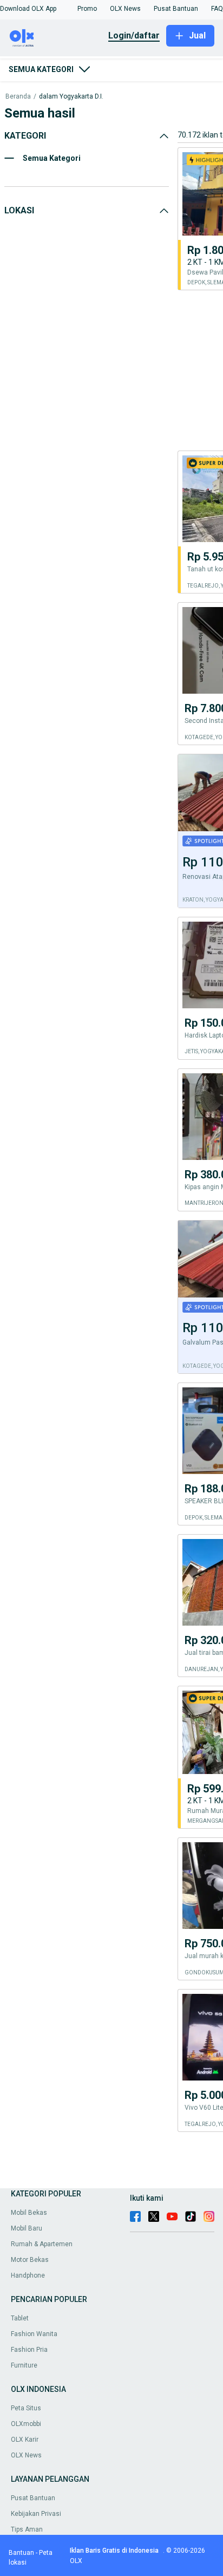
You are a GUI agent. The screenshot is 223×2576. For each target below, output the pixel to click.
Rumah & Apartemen (42, 2244)
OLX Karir (25, 2440)
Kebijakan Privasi (36, 2514)
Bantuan (21, 2553)
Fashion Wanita (34, 2334)
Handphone (28, 2275)
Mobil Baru (27, 2228)
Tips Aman (27, 2529)
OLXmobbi (26, 2424)
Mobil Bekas (29, 2213)
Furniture (24, 2365)
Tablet (20, 2318)
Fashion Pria (29, 2350)
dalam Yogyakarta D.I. (71, 97)
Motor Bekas (30, 2260)
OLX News (26, 2455)
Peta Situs (26, 2408)
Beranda (18, 97)
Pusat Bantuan (33, 2498)
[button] (28, 9)
